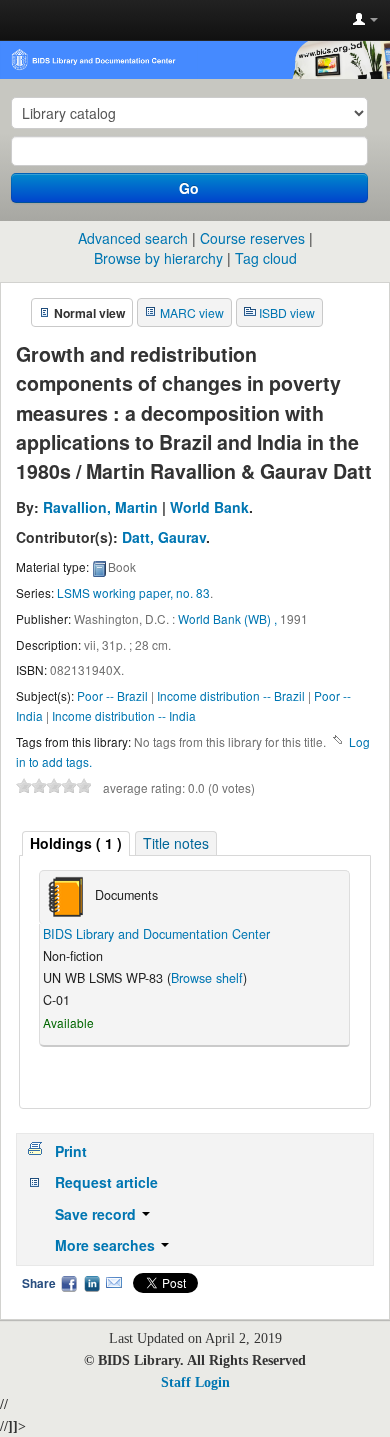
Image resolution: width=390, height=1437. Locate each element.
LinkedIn (92, 1283)
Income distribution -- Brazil (231, 695)
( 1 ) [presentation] (76, 843)
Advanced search (133, 238)
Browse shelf (207, 978)
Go (189, 188)
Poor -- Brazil (112, 695)
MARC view (192, 312)
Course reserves (252, 238)
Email (114, 1283)
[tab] (76, 843)
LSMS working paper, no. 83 (133, 592)
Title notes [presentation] (176, 843)
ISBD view (287, 312)
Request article (106, 1182)
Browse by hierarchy (158, 258)
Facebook (69, 1283)
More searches (107, 1245)
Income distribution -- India (124, 715)
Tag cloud (266, 258)
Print (71, 1151)
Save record (97, 1214)
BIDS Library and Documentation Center (156, 934)
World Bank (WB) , (227, 618)
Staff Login (195, 1382)
